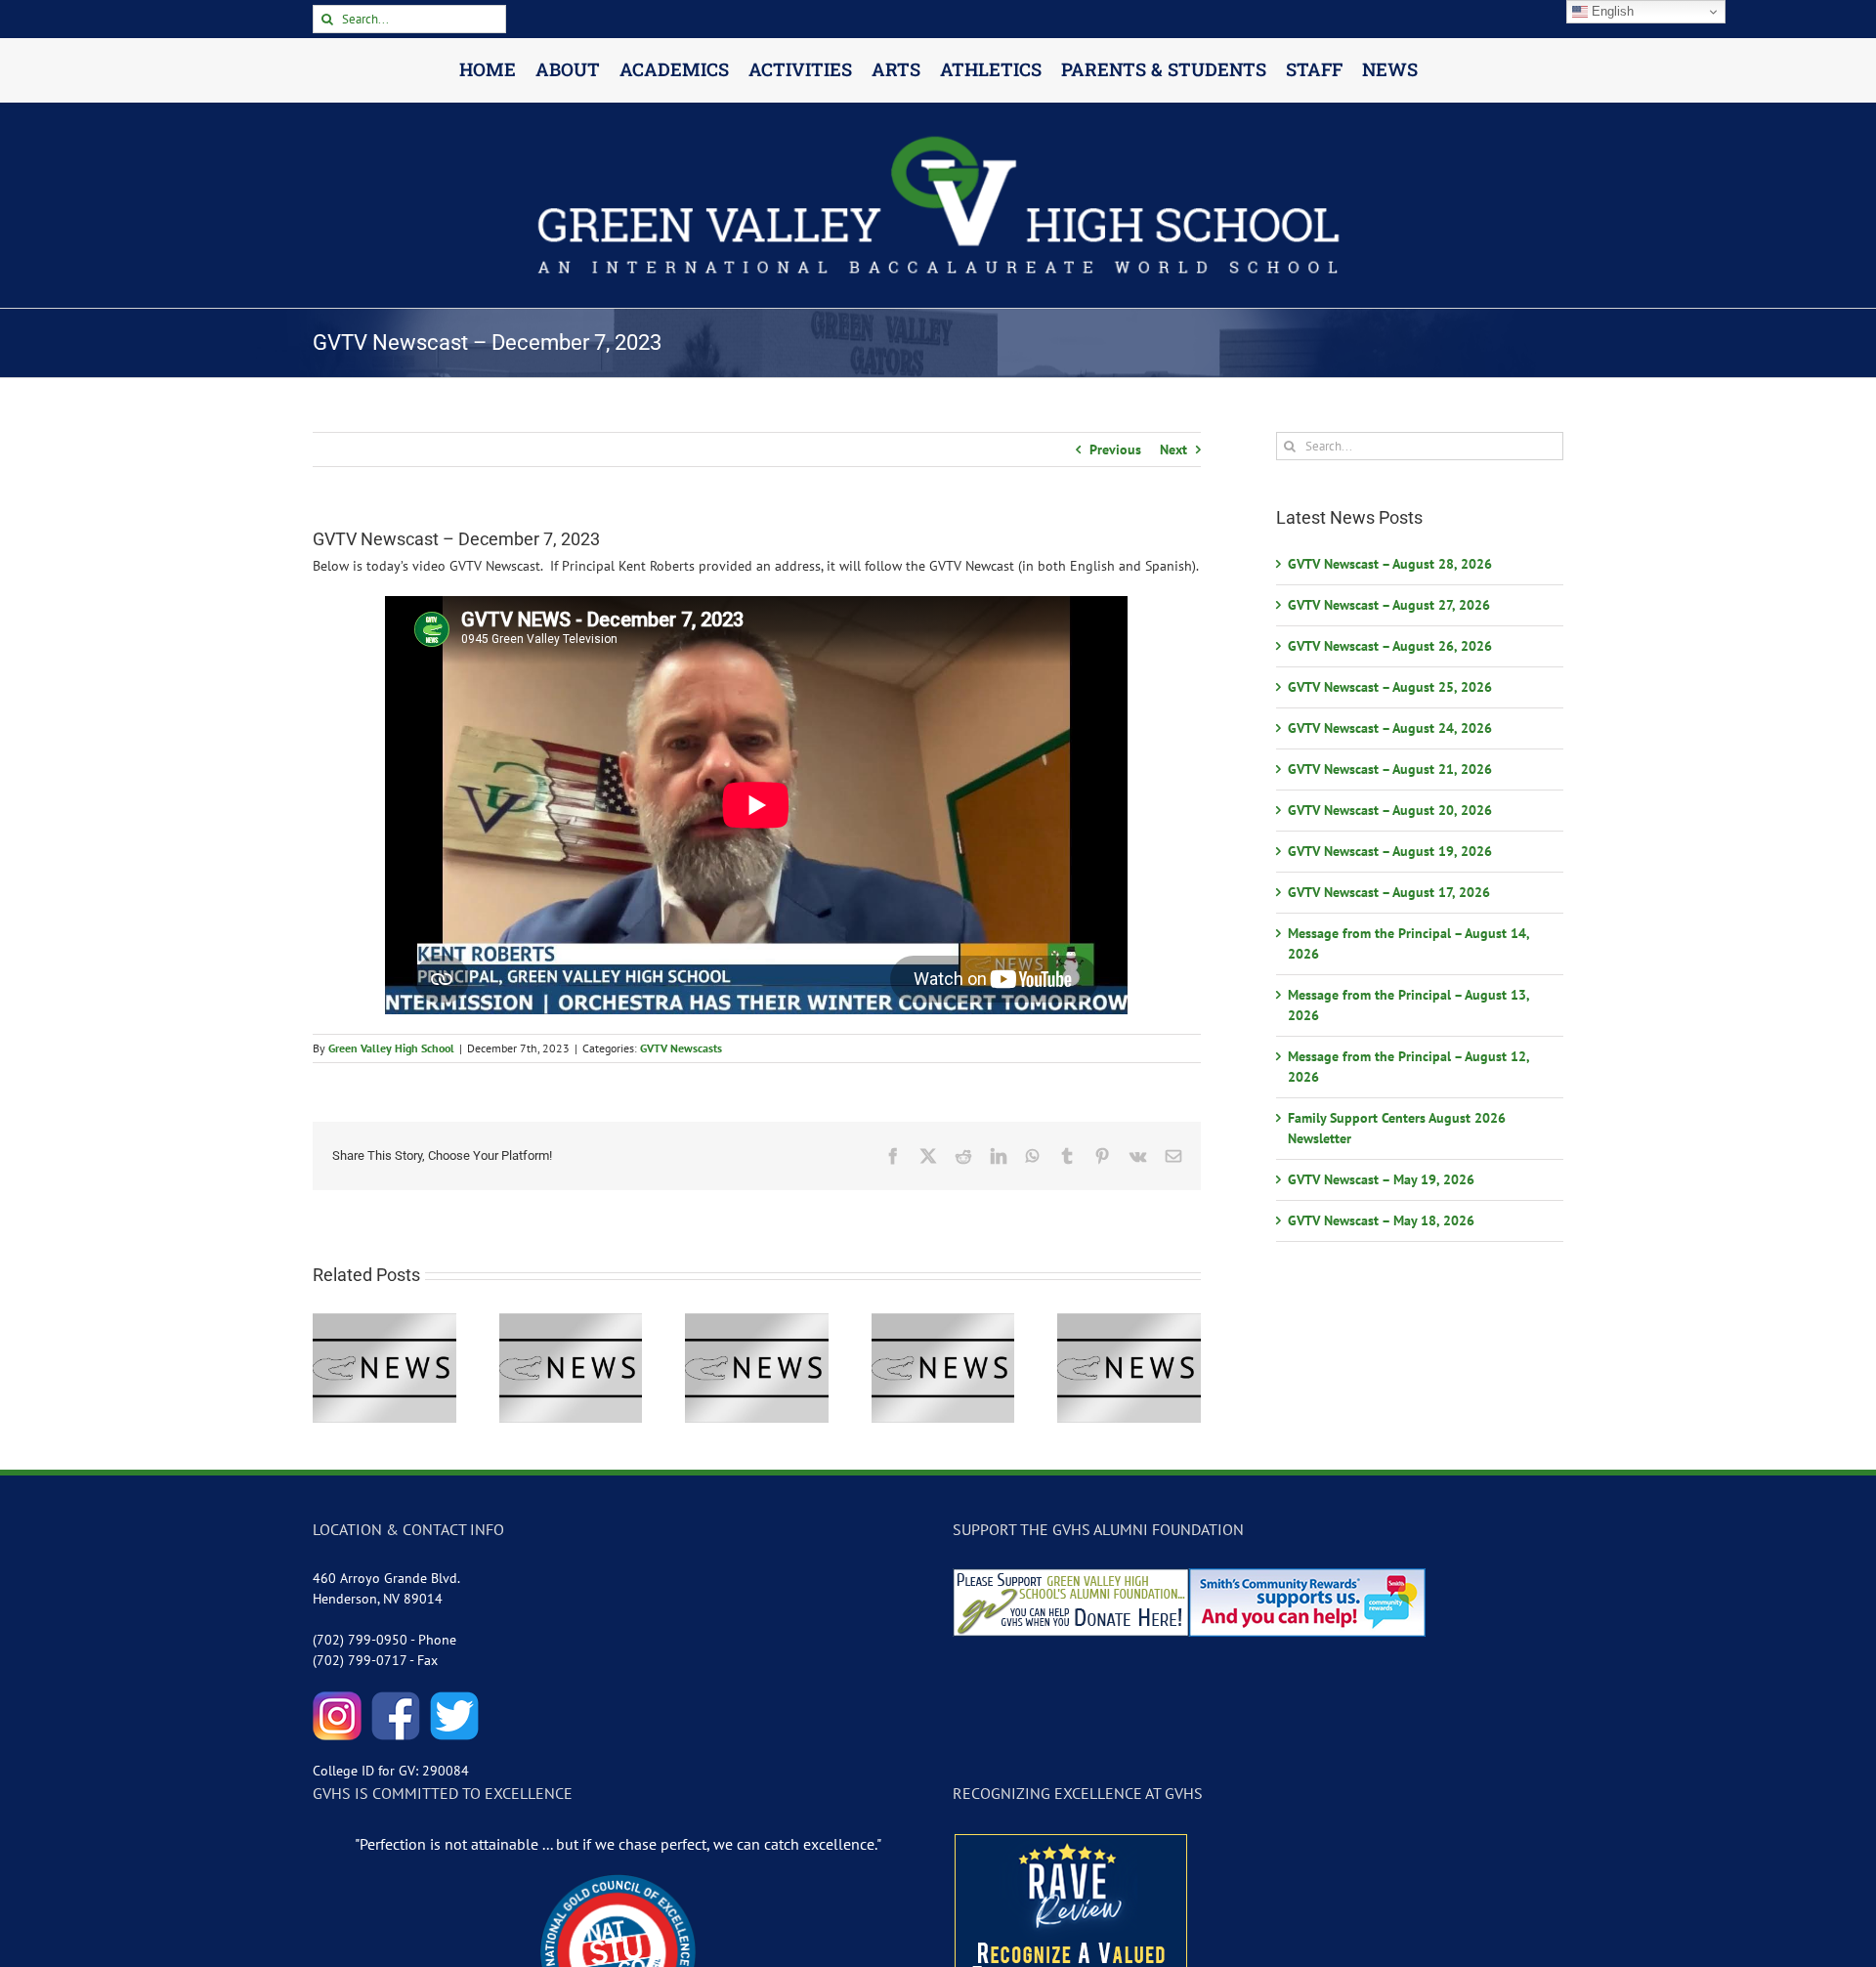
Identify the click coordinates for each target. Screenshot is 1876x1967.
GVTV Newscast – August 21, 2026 (1390, 769)
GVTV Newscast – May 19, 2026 (1381, 1179)
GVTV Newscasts (681, 1048)
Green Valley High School (391, 1048)
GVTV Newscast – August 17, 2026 (1389, 892)
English (1611, 11)
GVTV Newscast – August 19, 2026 (1390, 851)
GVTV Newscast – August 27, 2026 (1389, 605)
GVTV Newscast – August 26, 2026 (1390, 646)
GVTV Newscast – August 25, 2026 (1390, 687)
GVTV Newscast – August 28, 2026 (1390, 564)
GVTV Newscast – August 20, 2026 (1390, 810)
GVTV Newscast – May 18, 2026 (1381, 1220)
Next (1173, 449)
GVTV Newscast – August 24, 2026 (1390, 728)
